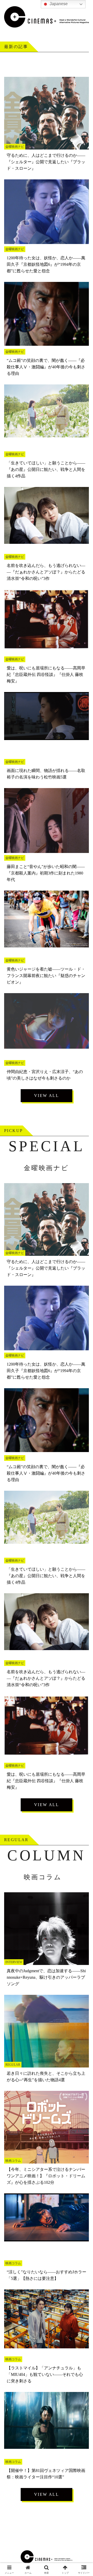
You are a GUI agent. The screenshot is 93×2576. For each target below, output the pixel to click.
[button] (83, 1390)
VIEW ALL (47, 1096)
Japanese (58, 4)
